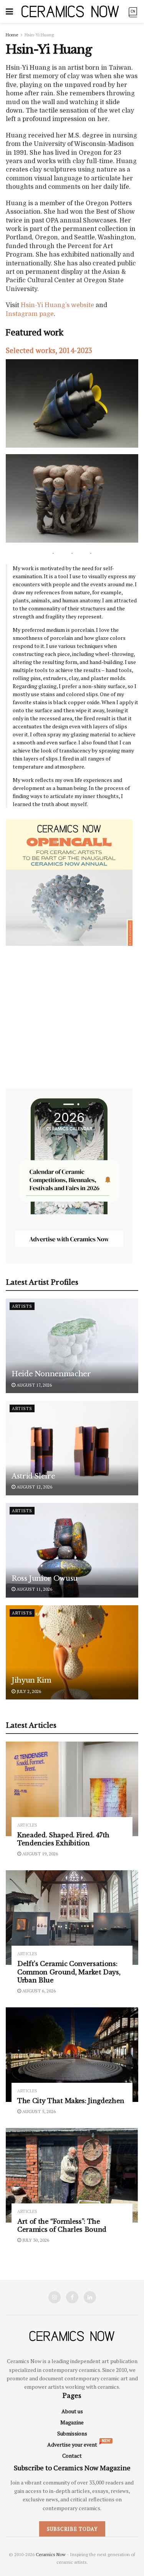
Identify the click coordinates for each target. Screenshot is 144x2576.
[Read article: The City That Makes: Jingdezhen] (72, 2055)
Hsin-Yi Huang (39, 35)
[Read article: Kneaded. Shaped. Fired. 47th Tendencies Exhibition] (72, 1789)
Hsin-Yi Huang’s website (57, 305)
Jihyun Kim (31, 1680)
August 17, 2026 (34, 1385)
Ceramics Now (51, 2554)
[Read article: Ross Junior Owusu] (72, 1550)
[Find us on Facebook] (72, 2297)
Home (12, 35)
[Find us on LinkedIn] (90, 2297)
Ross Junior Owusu (45, 1578)
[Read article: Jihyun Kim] (72, 1653)
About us (72, 2411)
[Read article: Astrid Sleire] (72, 1448)
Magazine (72, 2422)
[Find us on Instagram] (55, 2297)
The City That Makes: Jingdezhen (71, 2101)
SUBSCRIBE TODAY (72, 2529)
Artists (22, 1306)
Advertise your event (72, 2444)
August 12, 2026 (34, 1487)
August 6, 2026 (38, 1991)
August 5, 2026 (38, 2111)
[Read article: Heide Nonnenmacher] (72, 1346)
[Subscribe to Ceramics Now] (133, 11)
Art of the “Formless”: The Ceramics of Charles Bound (62, 2226)
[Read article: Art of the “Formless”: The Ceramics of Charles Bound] (72, 2175)
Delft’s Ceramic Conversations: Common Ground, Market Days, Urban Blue (69, 1972)
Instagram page (30, 314)
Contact (72, 2456)
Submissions (72, 2433)
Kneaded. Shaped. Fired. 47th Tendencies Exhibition (63, 1839)
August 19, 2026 (40, 1854)
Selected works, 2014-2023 (49, 350)
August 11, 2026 (34, 1589)
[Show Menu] (9, 11)
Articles (27, 1825)
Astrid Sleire (33, 1476)
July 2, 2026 (28, 1691)
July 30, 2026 (35, 2240)
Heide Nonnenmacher (51, 1374)
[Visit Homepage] (70, 11)
